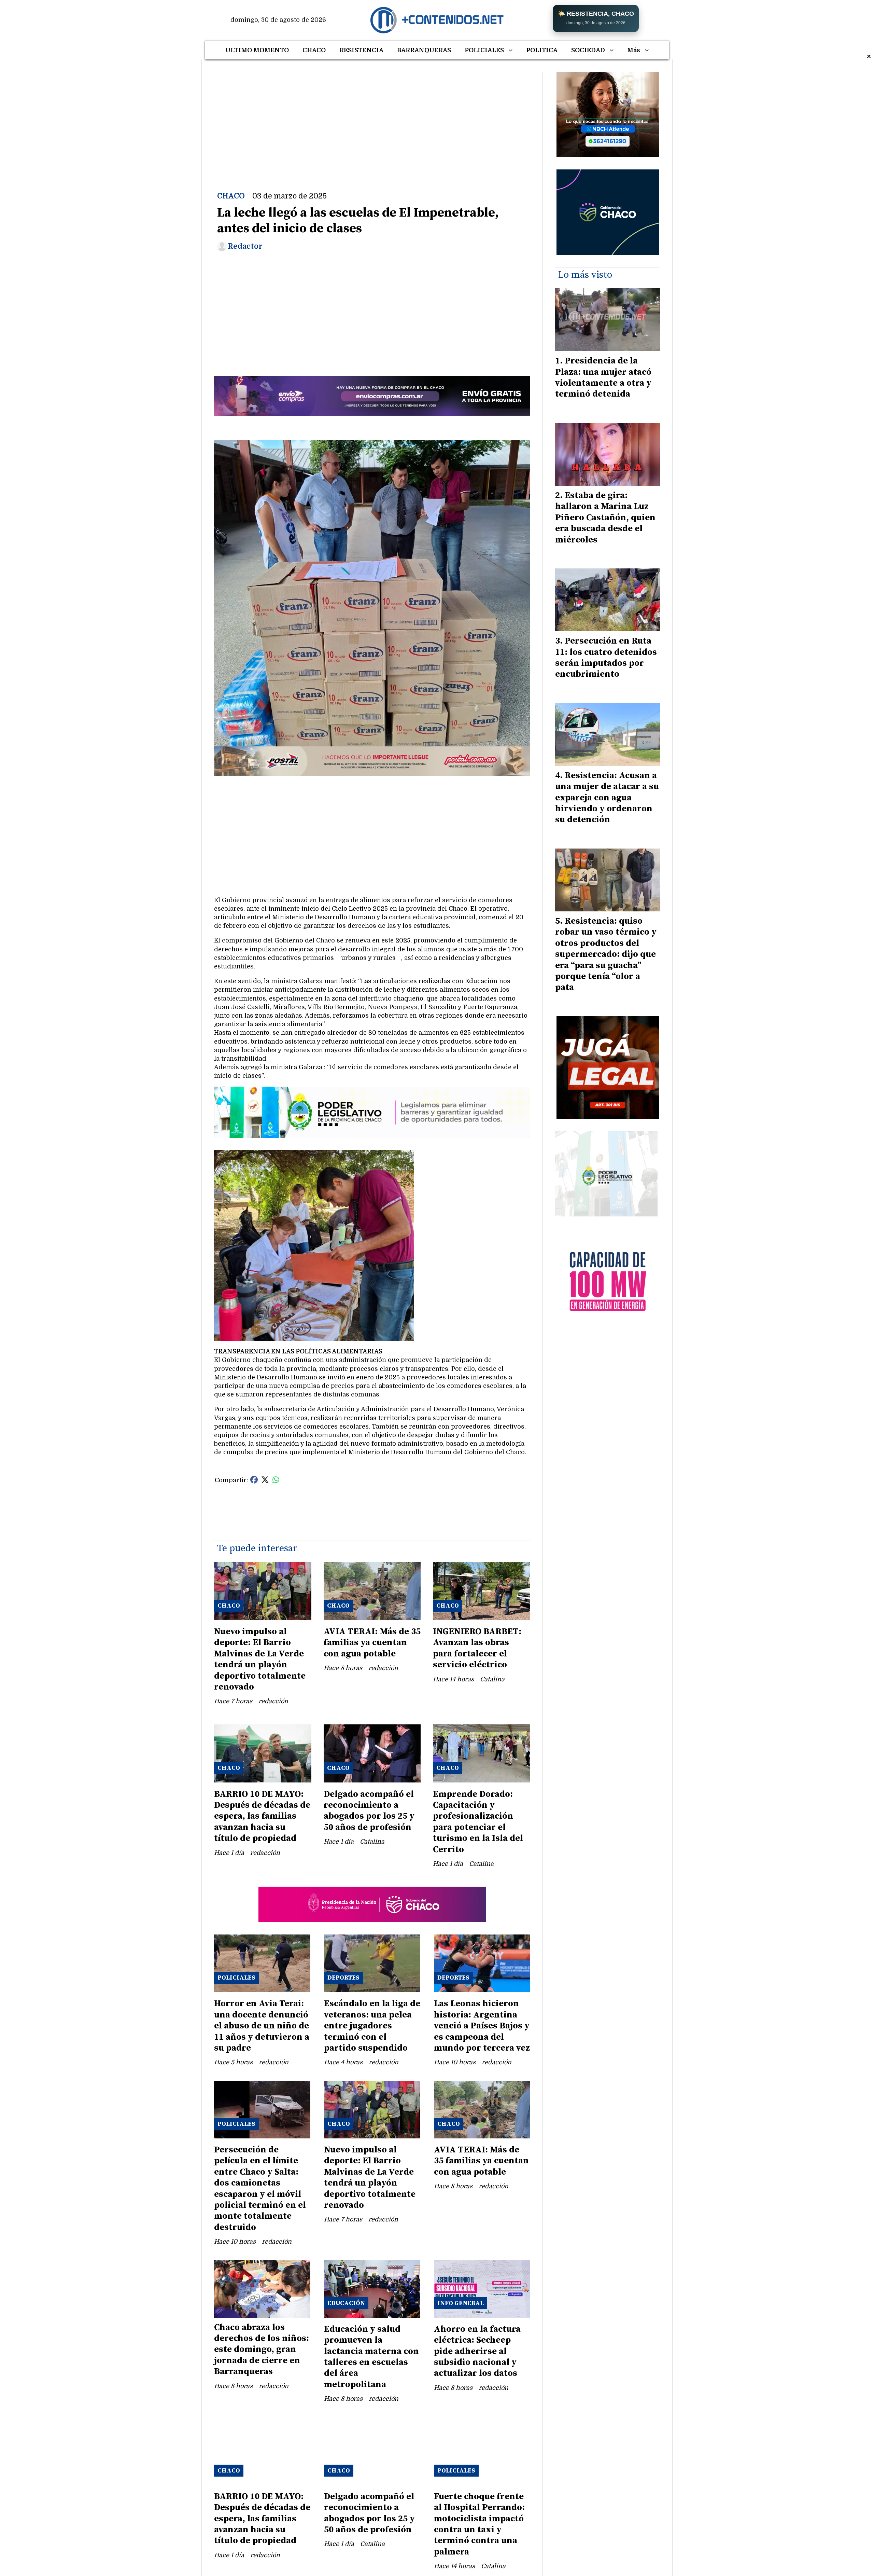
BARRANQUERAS (424, 50)
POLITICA (542, 50)
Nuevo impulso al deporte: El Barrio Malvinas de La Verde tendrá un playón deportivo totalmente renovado (260, 1659)
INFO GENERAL (461, 2303)
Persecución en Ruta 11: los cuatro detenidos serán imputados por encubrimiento (606, 658)
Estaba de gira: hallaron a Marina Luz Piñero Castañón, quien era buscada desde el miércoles (605, 518)
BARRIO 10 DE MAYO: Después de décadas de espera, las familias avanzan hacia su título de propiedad (262, 1816)
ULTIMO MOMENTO (257, 50)
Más (634, 50)
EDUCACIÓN (346, 2303)
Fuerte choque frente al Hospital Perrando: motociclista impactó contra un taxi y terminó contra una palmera (479, 2524)
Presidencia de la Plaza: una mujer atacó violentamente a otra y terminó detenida (603, 377)
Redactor (245, 246)
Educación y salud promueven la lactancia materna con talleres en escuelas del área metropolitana (371, 2357)
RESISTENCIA (361, 50)
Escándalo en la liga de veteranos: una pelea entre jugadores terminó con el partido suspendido (372, 2026)
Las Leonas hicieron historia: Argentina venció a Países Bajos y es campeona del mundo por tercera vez (482, 2026)
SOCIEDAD (588, 50)
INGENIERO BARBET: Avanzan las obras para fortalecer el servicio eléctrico (477, 1648)
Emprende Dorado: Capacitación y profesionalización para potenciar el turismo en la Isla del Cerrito (478, 1822)
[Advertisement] (372, 120)
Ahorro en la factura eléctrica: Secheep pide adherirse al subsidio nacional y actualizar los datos (477, 2351)
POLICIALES (484, 50)
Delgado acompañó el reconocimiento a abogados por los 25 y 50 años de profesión (369, 1811)
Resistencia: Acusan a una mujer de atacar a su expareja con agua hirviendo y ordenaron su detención (607, 798)
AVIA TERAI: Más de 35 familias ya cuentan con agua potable (372, 1643)
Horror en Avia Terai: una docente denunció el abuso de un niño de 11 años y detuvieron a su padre (262, 2026)
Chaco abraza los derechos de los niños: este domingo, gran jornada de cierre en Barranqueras (262, 2350)
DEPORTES (343, 1978)
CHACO (314, 50)
